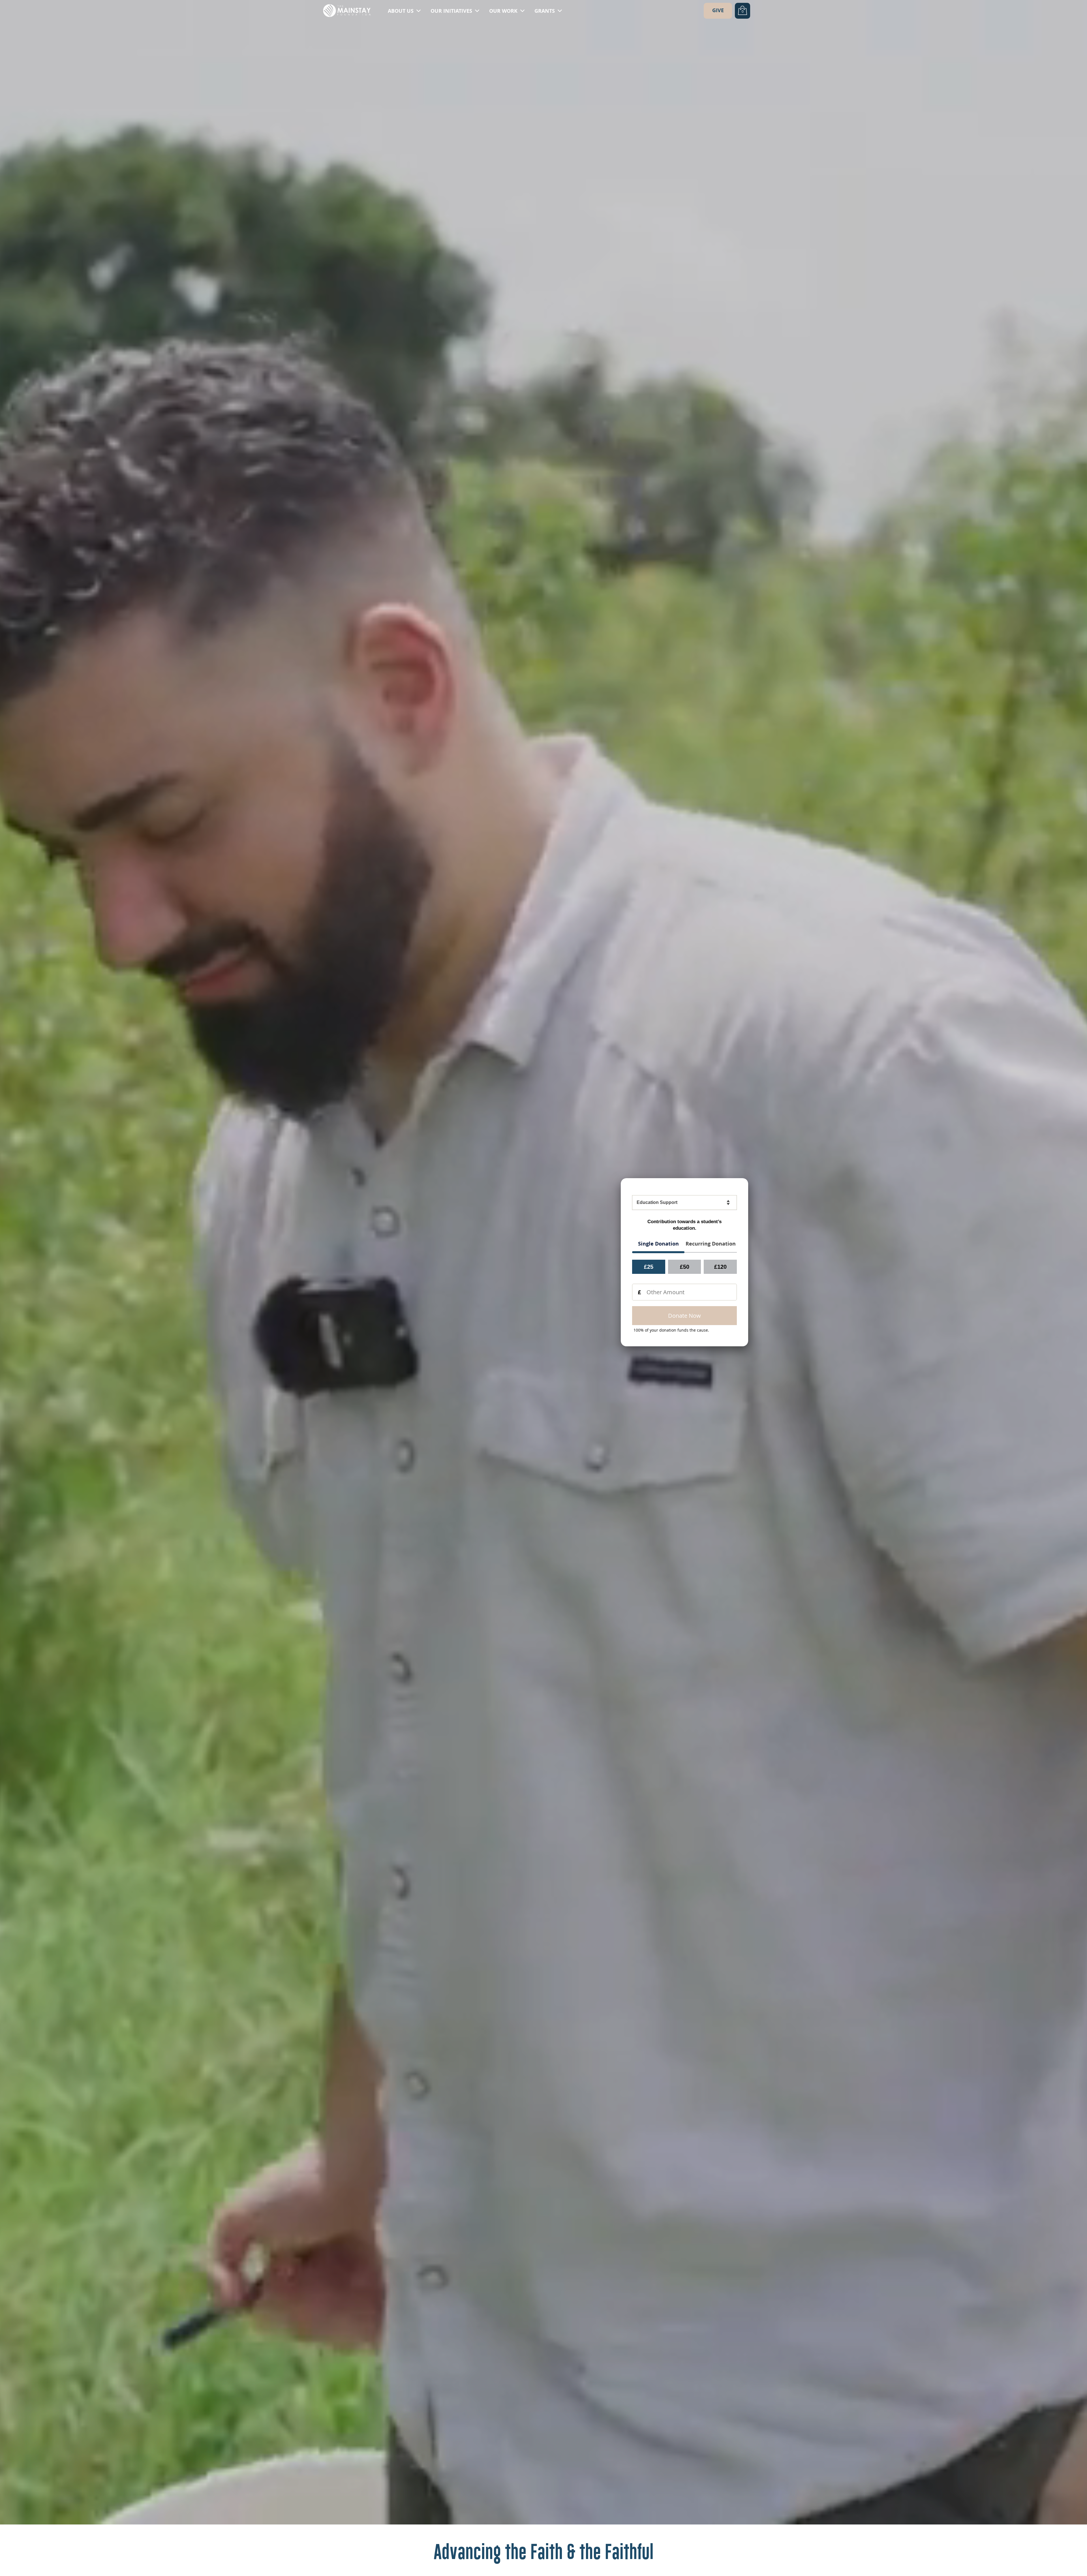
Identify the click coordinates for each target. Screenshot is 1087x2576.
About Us (401, 11)
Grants (545, 11)
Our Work (504, 11)
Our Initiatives (452, 11)
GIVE (718, 10)
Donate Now (684, 1316)
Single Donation (658, 1244)
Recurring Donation (711, 1244)
